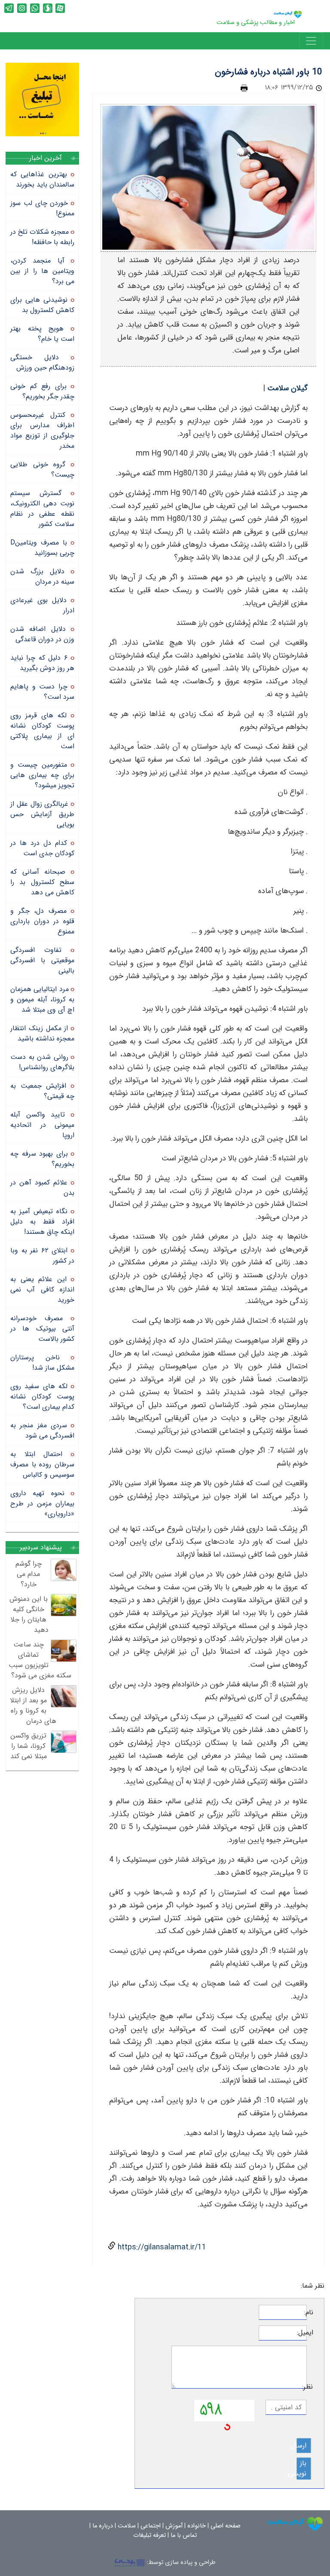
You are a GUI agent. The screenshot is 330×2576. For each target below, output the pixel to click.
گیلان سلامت (287, 388)
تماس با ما (184, 2535)
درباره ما (103, 2526)
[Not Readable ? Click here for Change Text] (227, 2426)
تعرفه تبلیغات (150, 2535)
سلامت (127, 2526)
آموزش (174, 2526)
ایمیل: (310, 2333)
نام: (310, 2313)
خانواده (197, 2526)
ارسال (301, 2446)
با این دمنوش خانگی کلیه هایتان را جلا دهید (29, 1614)
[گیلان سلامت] (295, 2524)
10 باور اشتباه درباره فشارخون (269, 72)
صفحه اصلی (226, 2526)
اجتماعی (151, 2526)
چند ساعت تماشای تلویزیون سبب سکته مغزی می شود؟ (40, 1660)
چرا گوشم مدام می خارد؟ (29, 1574)
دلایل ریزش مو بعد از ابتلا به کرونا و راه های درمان (33, 1706)
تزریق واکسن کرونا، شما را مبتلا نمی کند (29, 1746)
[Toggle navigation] (311, 41)
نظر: (310, 2387)
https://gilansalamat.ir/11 (161, 2247)
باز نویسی (301, 2468)
